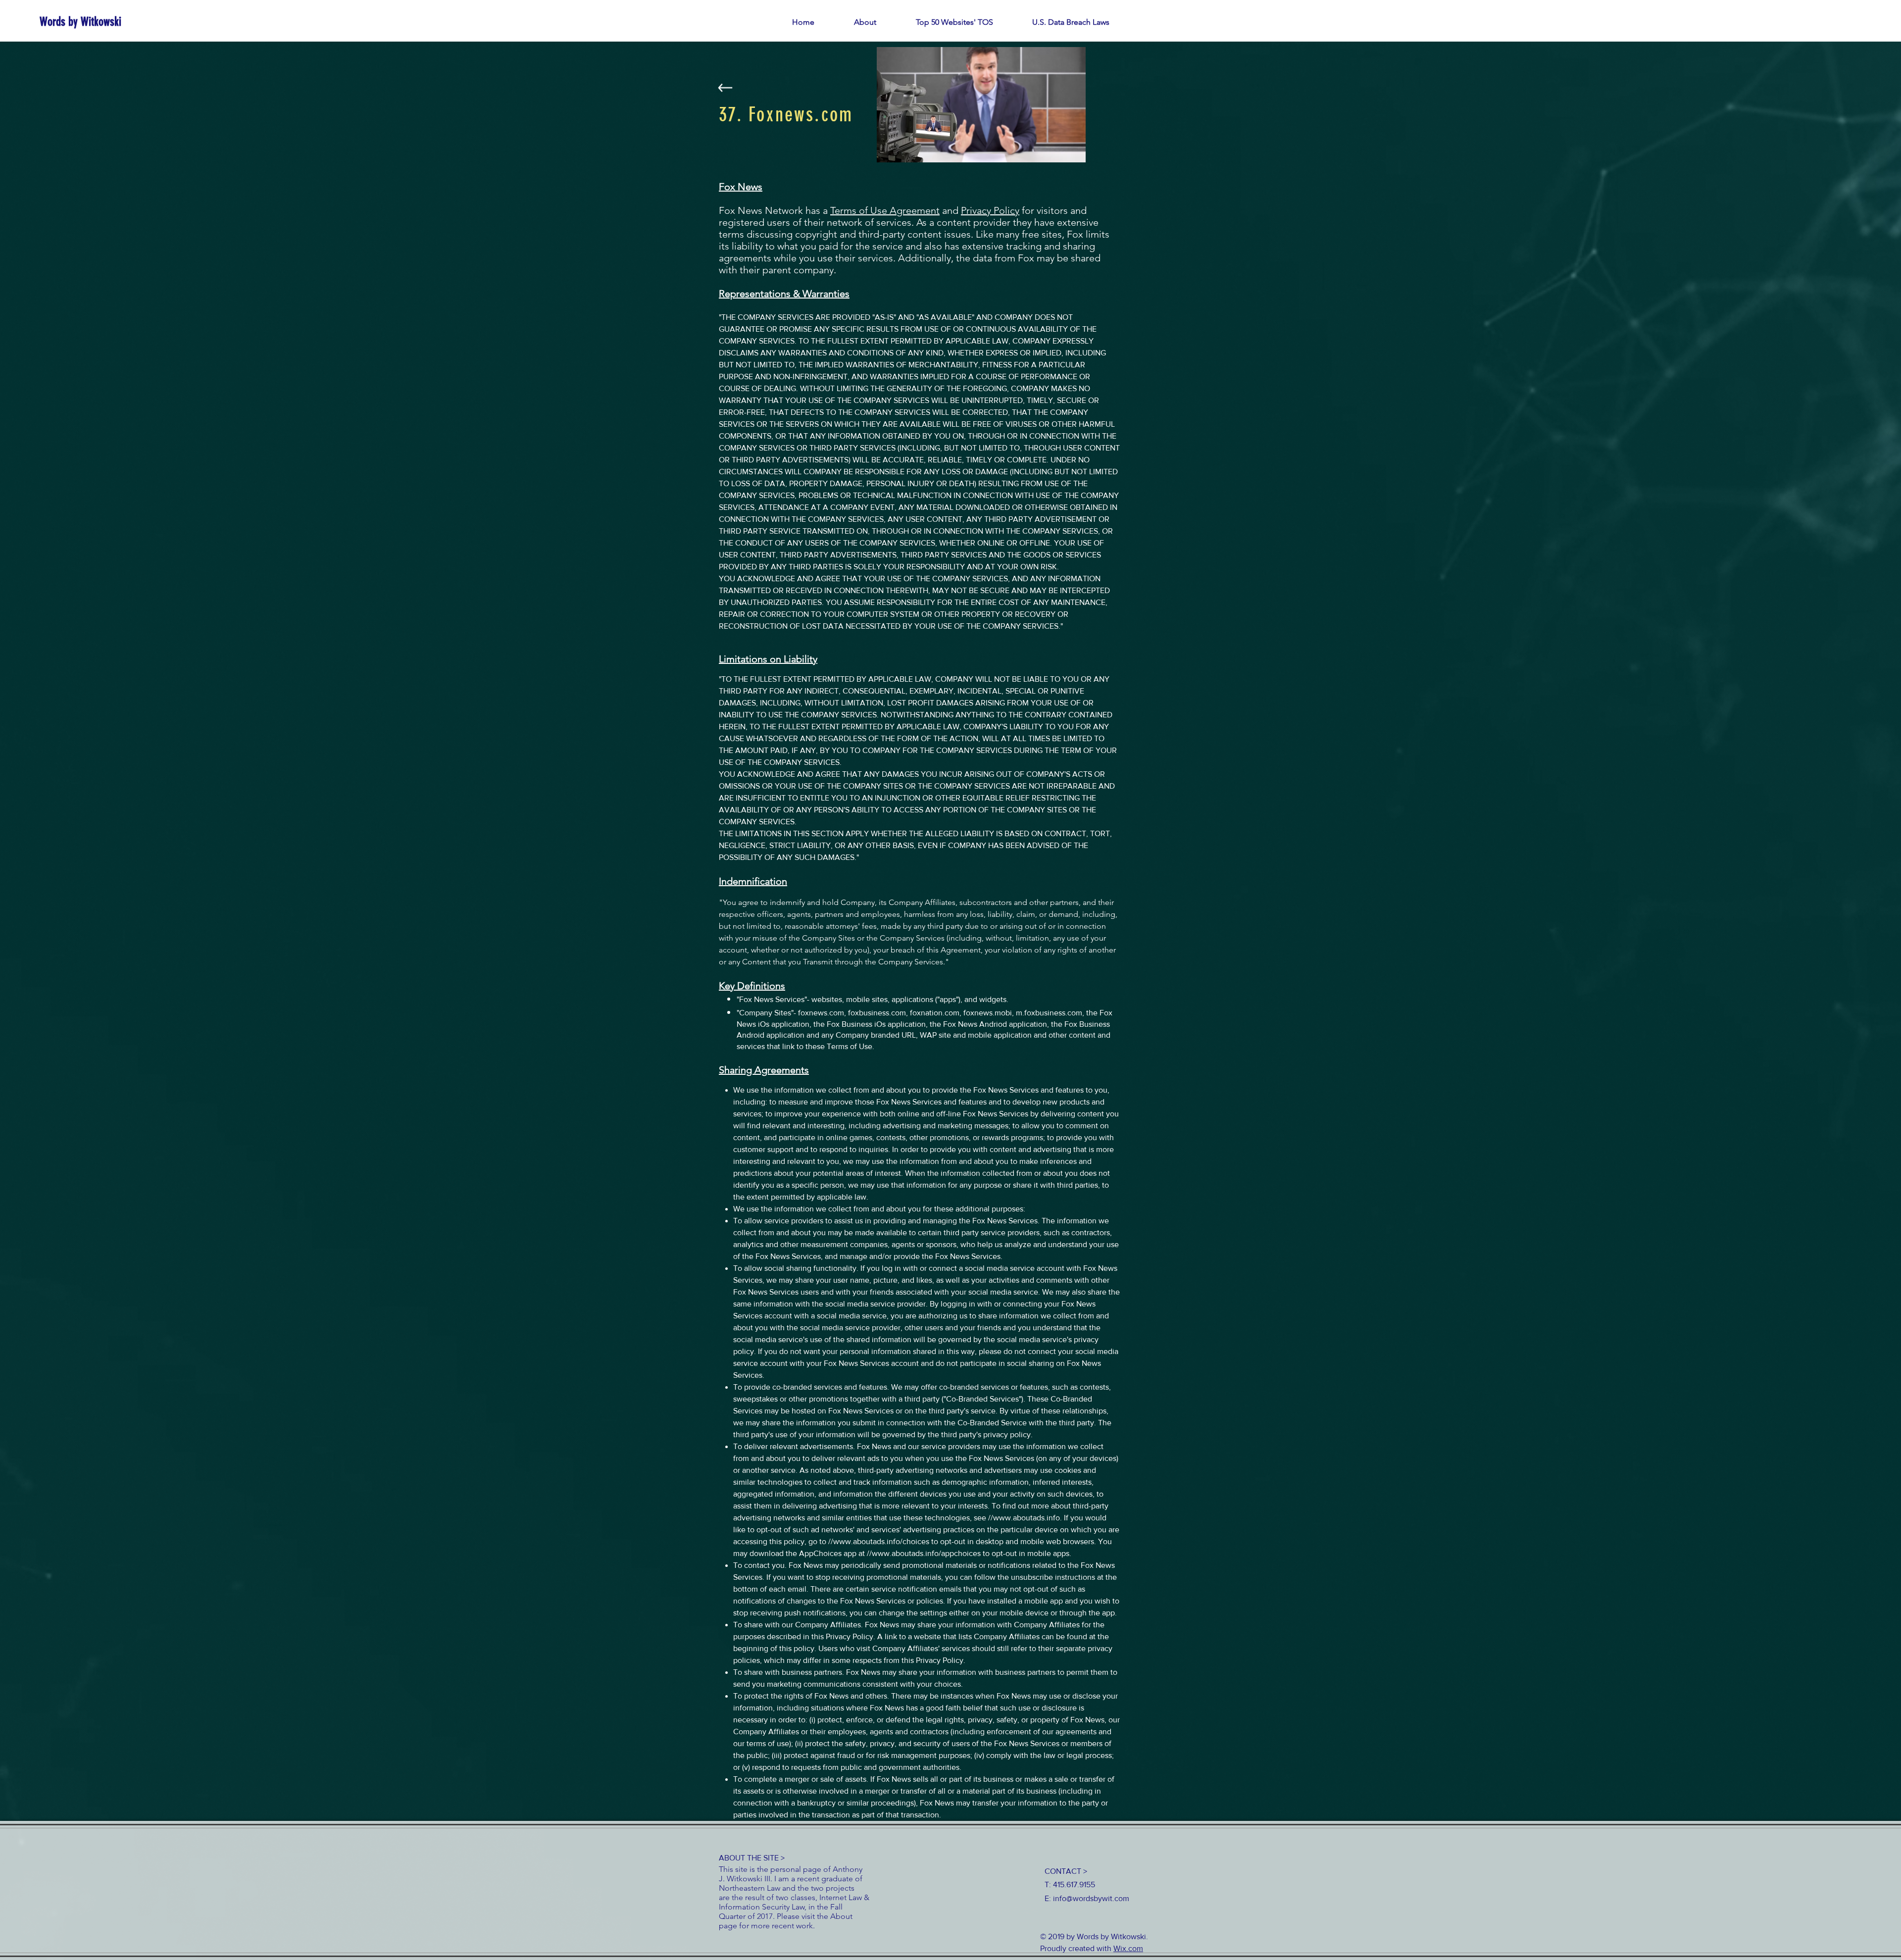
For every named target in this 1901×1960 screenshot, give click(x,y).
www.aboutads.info (1026, 1518)
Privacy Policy (990, 210)
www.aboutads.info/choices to (886, 1541)
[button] (954, 22)
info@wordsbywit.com (1091, 1898)
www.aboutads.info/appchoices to (931, 1553)
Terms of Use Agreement (885, 210)
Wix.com (1128, 1948)
